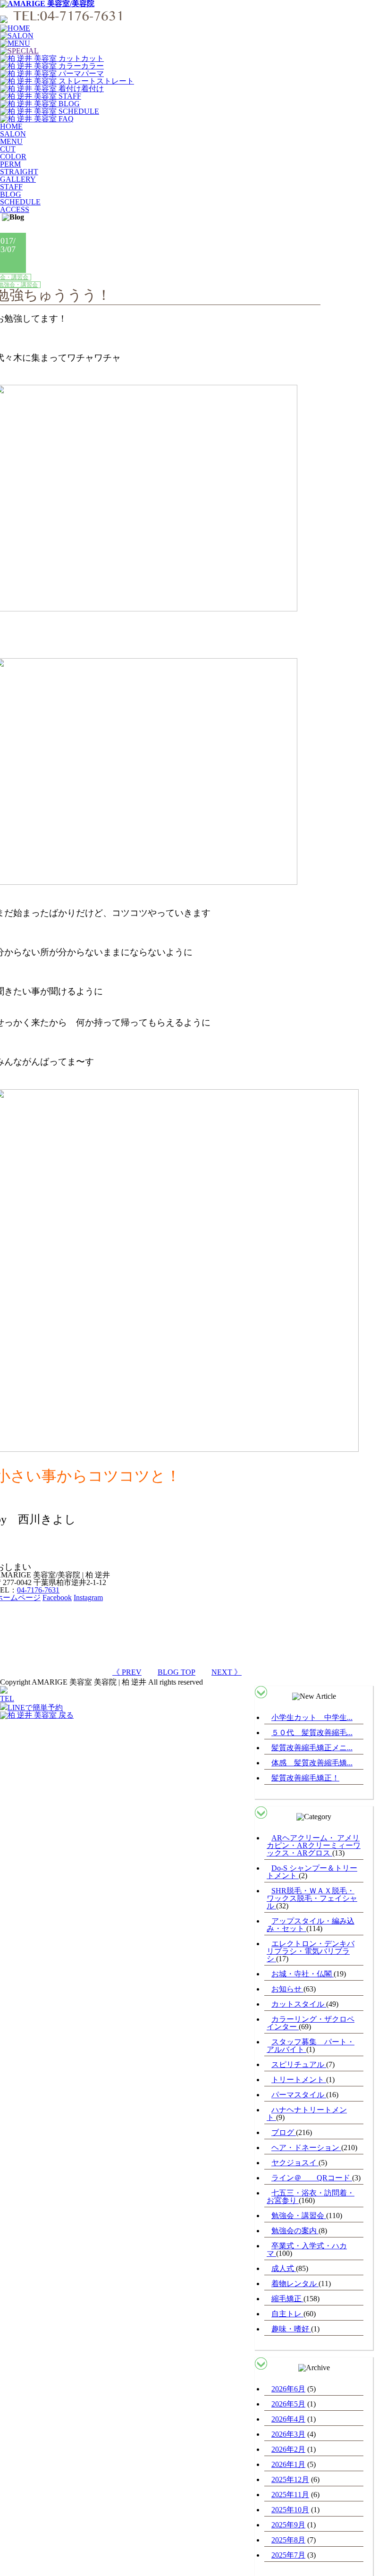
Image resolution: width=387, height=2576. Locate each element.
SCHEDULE (20, 202)
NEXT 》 (227, 1672)
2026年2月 (288, 2449)
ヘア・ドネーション (306, 2148)
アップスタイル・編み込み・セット (311, 1925)
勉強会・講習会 (299, 2216)
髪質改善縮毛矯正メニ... (312, 1748)
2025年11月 (290, 2495)
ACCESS (15, 209)
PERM (10, 164)
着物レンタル (295, 2284)
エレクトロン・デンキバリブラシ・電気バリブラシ (311, 1951)
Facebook (57, 1597)
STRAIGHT (19, 172)
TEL (7, 1699)
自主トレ (287, 2314)
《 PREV (127, 1672)
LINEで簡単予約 (35, 1707)
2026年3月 (288, 2434)
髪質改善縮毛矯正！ (305, 1778)
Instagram (88, 1597)
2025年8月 (288, 2540)
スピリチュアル (299, 2064)
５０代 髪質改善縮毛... (312, 1733)
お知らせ (287, 1989)
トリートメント (299, 2080)
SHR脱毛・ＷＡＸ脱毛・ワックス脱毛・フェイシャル (312, 1898)
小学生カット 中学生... (312, 1717)
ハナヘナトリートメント (307, 2114)
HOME (11, 126)
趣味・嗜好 (291, 2329)
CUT (8, 149)
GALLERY (18, 179)
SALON (13, 134)
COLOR (13, 157)
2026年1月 (288, 2464)
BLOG (11, 194)
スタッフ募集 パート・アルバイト (311, 2046)
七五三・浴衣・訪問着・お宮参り (311, 2197)
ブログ (284, 2132)
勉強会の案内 (295, 2231)
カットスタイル (299, 2004)
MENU (11, 141)
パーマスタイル (299, 2095)
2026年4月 (288, 2419)
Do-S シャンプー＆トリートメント (312, 1872)
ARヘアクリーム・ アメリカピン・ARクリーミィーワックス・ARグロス (314, 1845)
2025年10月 (290, 2510)
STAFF (11, 187)
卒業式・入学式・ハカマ (307, 2250)
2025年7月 (288, 2555)
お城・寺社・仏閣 (303, 1974)
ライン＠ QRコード (312, 2178)
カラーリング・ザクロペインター (311, 2023)
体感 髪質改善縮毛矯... (312, 1763)
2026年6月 (288, 2389)
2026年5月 (288, 2404)
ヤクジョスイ (295, 2163)
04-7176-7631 (38, 1590)
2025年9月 (288, 2525)
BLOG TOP (177, 1672)
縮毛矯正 (287, 2299)
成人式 (284, 2268)
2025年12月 (290, 2479)
